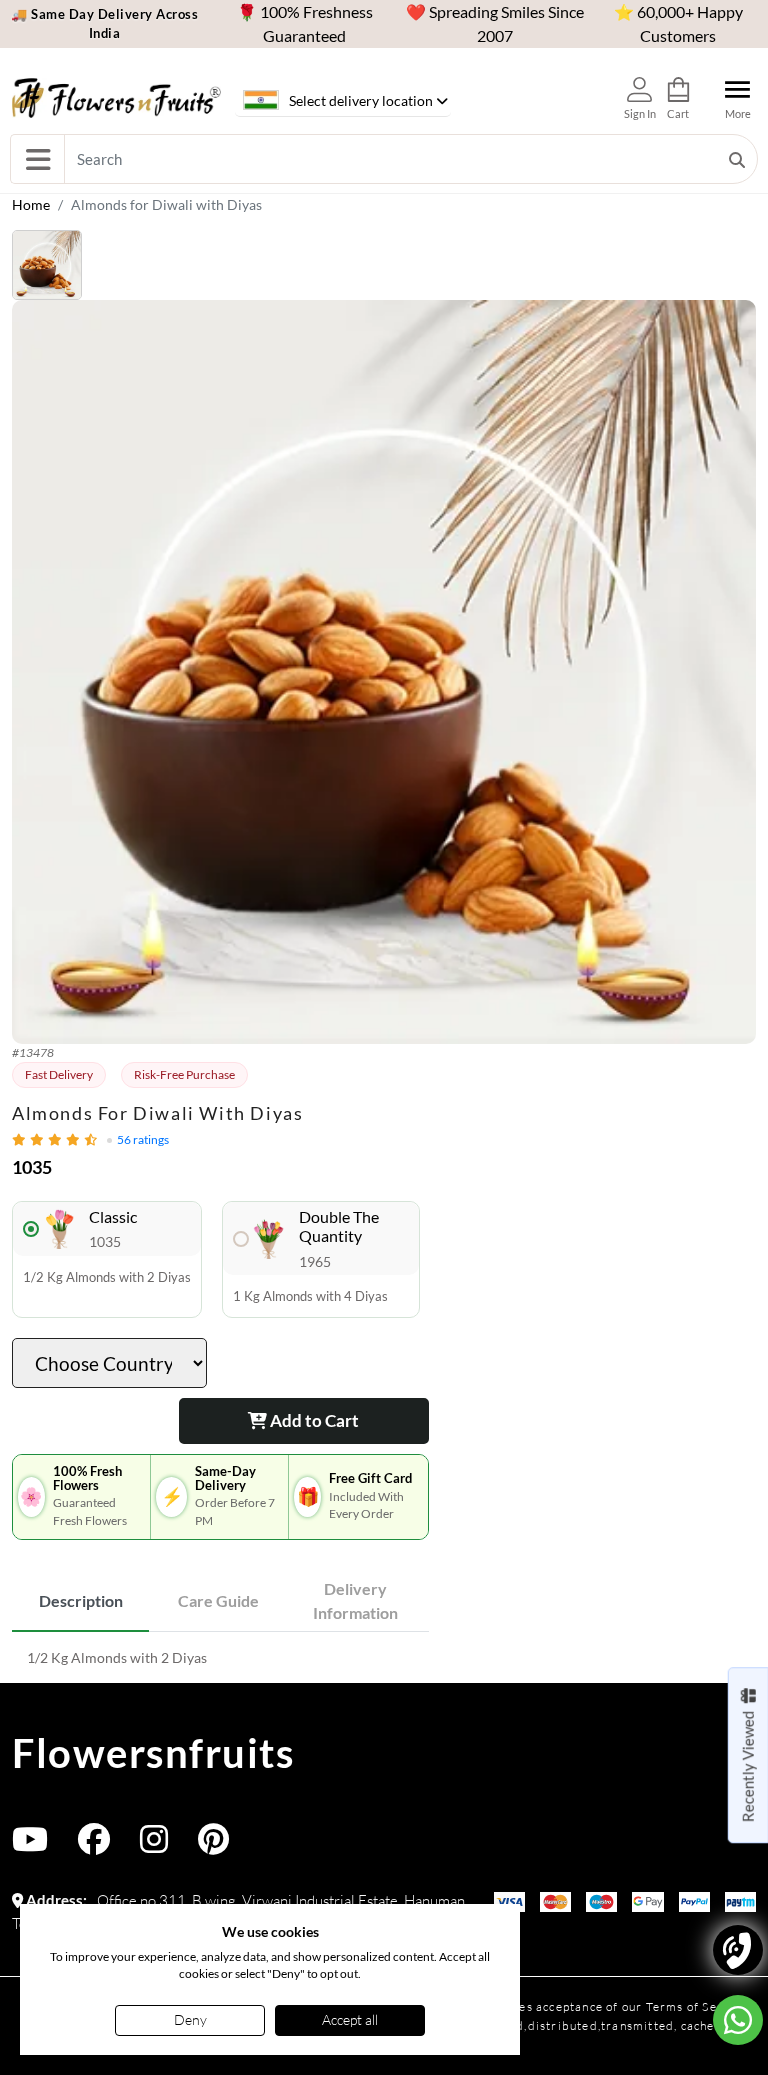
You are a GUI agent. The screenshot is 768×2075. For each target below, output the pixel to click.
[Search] (737, 159)
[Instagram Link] (154, 1845)
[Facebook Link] (94, 1845)
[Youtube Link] (30, 1845)
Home (31, 204)
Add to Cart (313, 1420)
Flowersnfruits (153, 1753)
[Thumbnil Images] (384, 265)
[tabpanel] (220, 1657)
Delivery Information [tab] (355, 1600)
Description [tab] (81, 1600)
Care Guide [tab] (218, 1600)
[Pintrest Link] (213, 1845)
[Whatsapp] (738, 2020)
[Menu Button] (37, 159)
